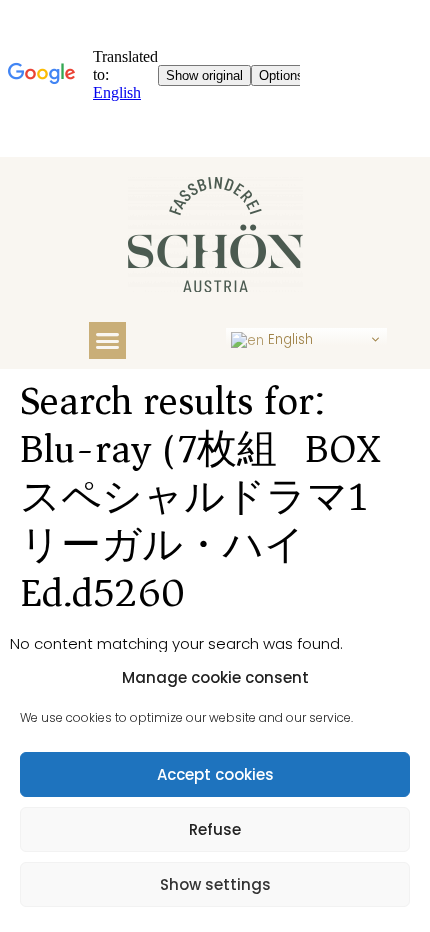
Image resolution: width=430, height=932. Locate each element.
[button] (108, 341)
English (288, 339)
